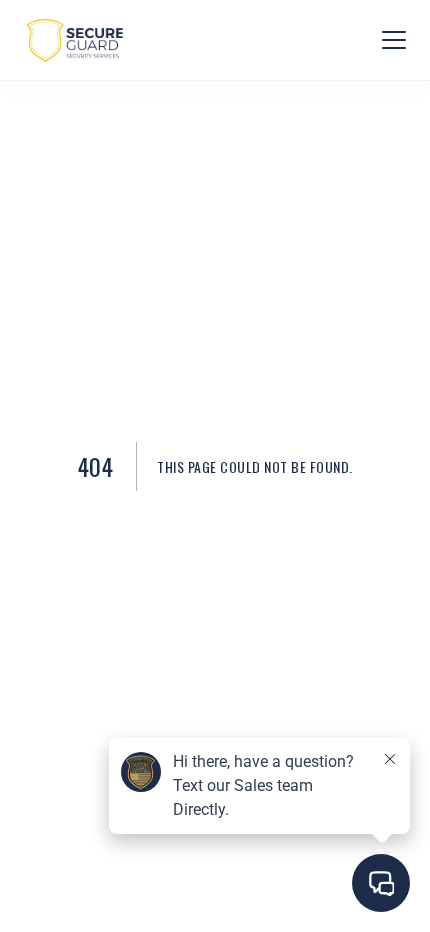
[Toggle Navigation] (394, 40)
